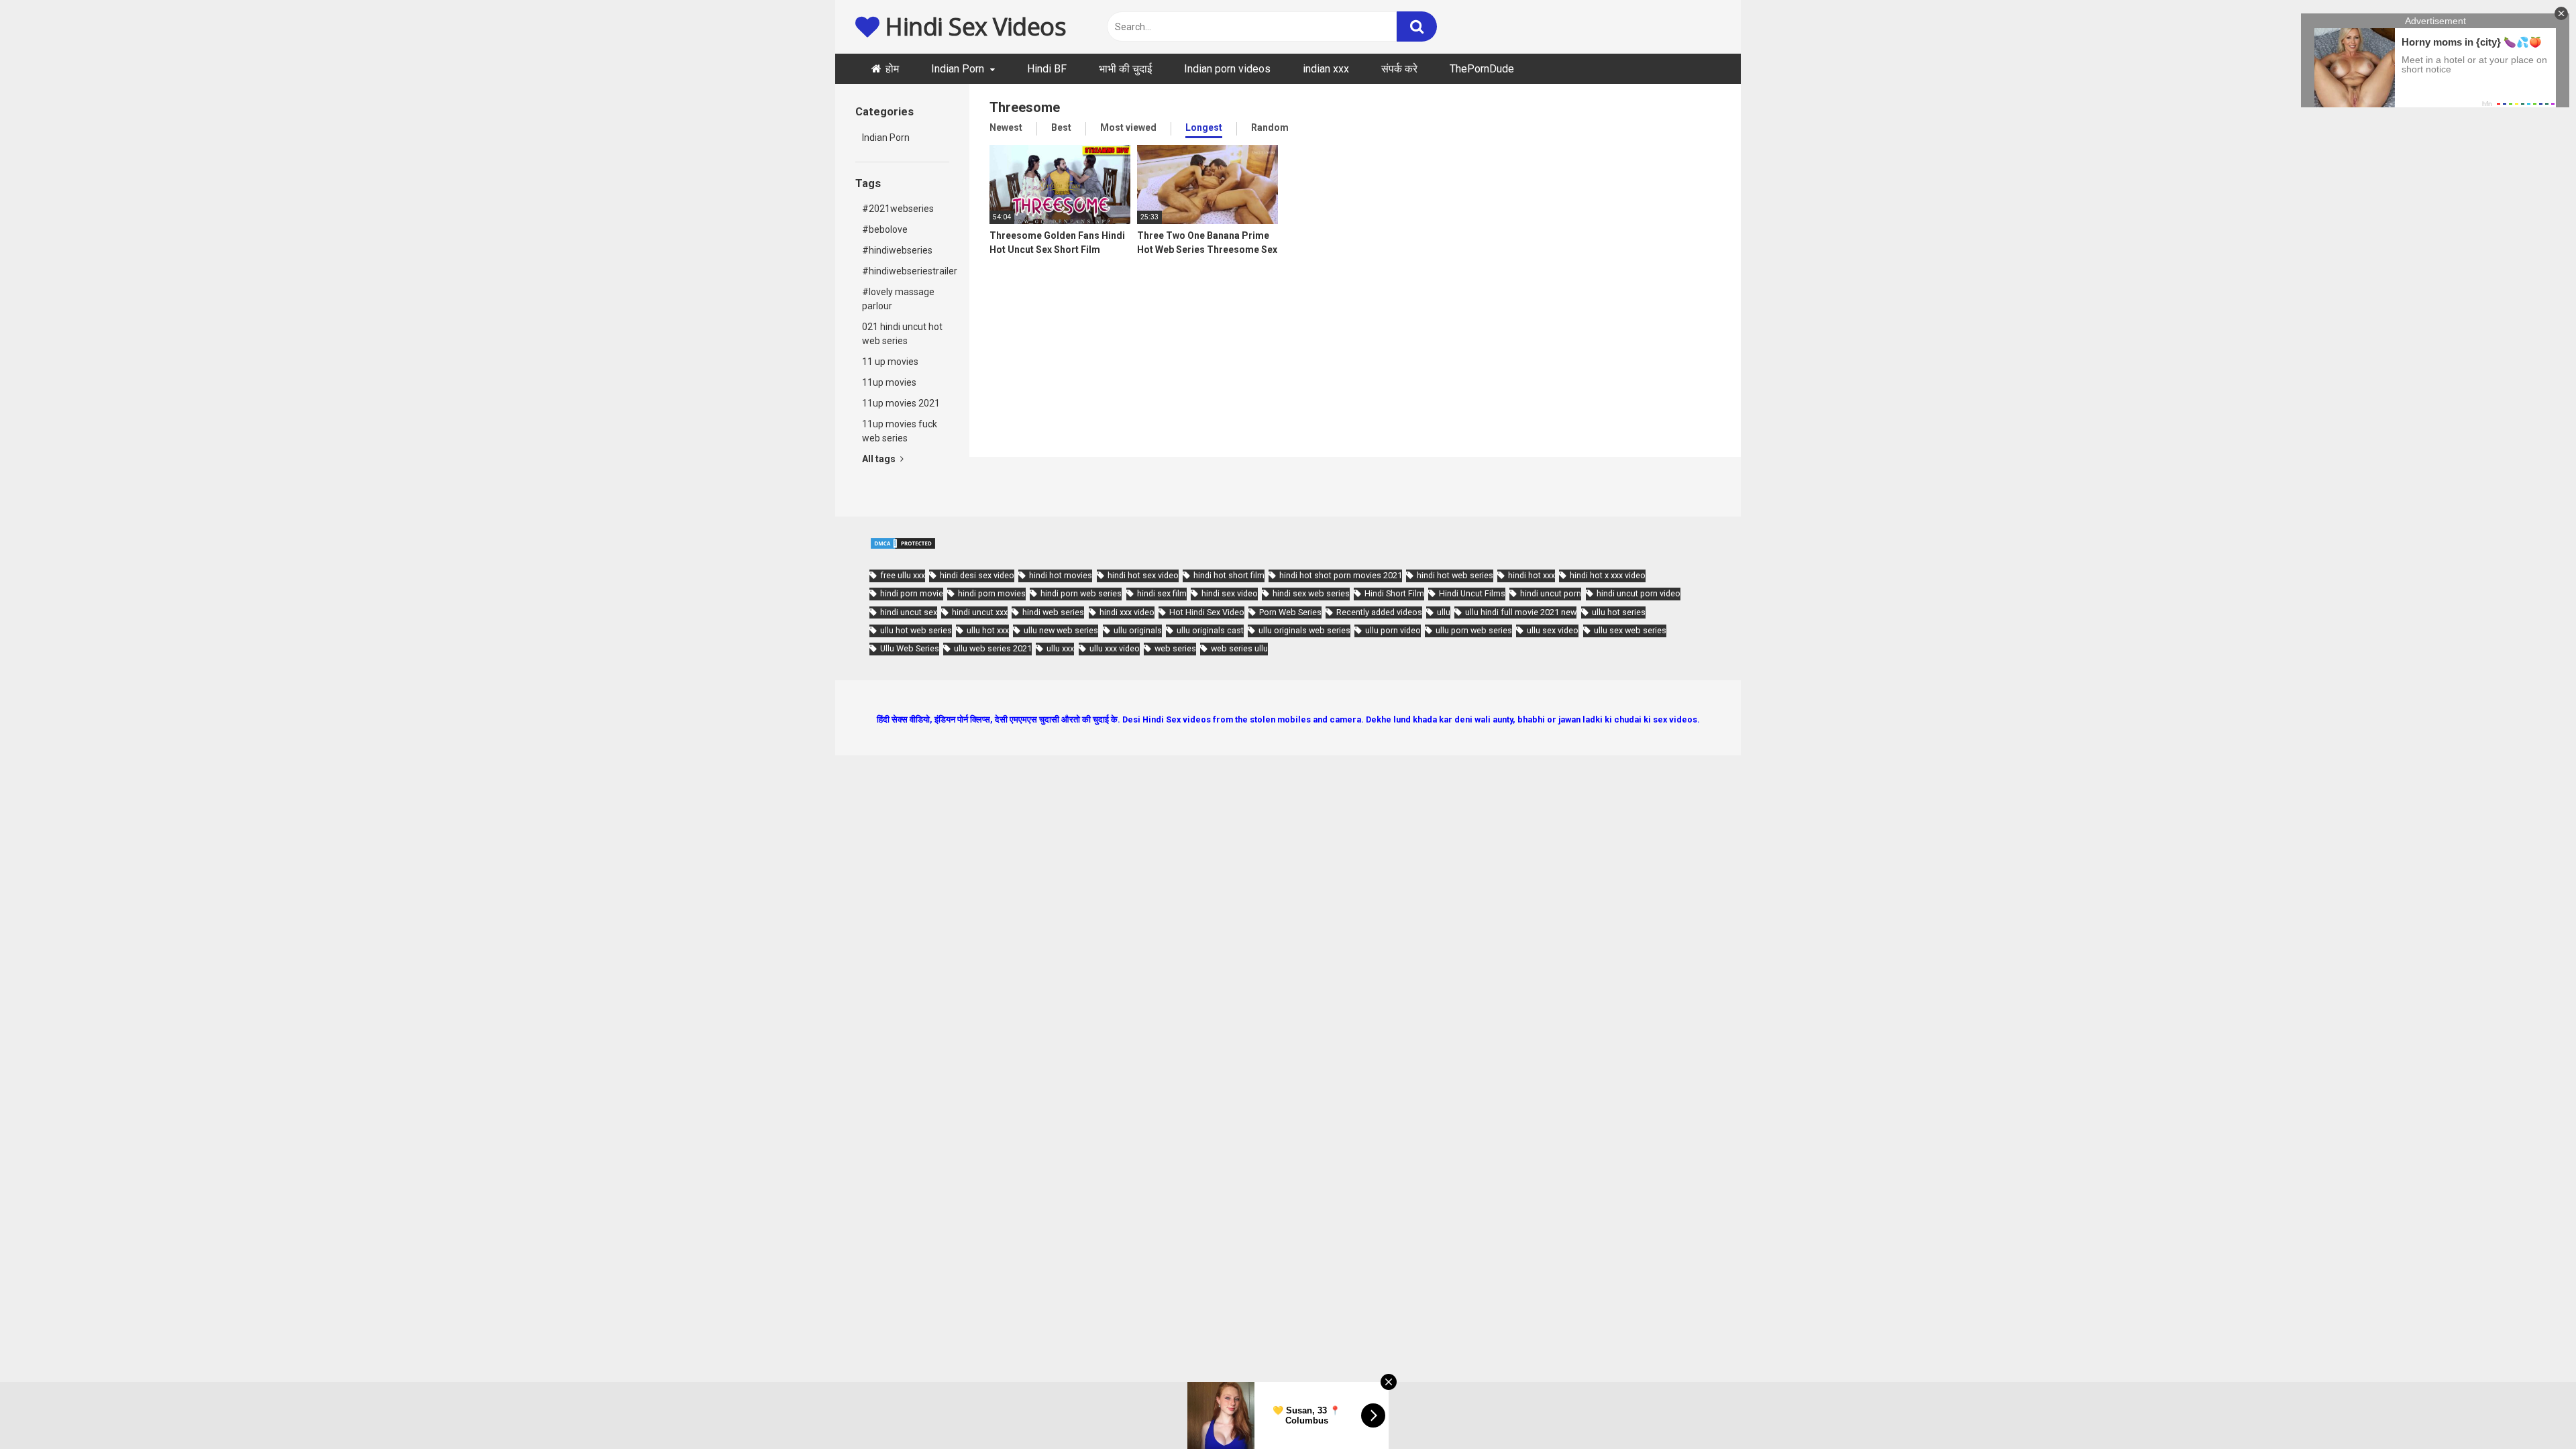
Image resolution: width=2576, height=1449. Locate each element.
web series (1175, 648)
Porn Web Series (1290, 612)
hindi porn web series (1081, 593)
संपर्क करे (1399, 69)
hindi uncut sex (909, 612)
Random (1270, 127)
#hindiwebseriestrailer (906, 271)
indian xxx (1326, 69)
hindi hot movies (1061, 575)
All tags (880, 459)
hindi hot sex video (1143, 575)
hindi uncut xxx (980, 612)
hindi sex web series (1311, 593)
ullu (1444, 612)
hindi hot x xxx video (1608, 575)
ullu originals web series (1304, 630)
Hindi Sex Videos (973, 26)
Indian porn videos (1227, 69)
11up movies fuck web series (900, 431)
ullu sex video (1553, 630)
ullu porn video (1393, 630)
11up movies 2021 (901, 403)
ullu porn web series (1474, 630)
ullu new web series (1061, 630)
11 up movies (890, 362)
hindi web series (1053, 612)
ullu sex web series (1630, 630)
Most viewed (1128, 127)
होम (892, 69)
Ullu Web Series (910, 648)
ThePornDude (1482, 69)
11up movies (889, 382)
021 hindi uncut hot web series (902, 334)
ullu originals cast (1210, 630)
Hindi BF (1047, 69)
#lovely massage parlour (898, 299)
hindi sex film (1162, 593)
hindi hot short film (1229, 575)
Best (1061, 127)
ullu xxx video (1115, 648)
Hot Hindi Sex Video (1207, 612)
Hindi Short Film (1394, 593)
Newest (1006, 127)
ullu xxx (1060, 648)
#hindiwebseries (897, 250)
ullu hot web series (916, 630)
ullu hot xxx (988, 630)
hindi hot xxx (1532, 575)
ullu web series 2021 (993, 648)
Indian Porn (958, 69)
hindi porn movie (912, 593)
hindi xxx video (1127, 612)
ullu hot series (1619, 612)
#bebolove (885, 229)
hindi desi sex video (977, 575)
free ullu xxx (903, 575)
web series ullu (1239, 648)
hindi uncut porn (1551, 593)
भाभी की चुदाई (1125, 69)
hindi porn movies (992, 593)
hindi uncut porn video (1639, 593)
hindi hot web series (1455, 575)
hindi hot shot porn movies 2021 (1341, 575)
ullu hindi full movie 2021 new (1521, 612)
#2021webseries (898, 209)
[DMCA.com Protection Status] (903, 547)
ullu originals (1138, 630)
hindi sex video (1230, 593)
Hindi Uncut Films (1472, 593)
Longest (1204, 127)
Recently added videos (1379, 612)
